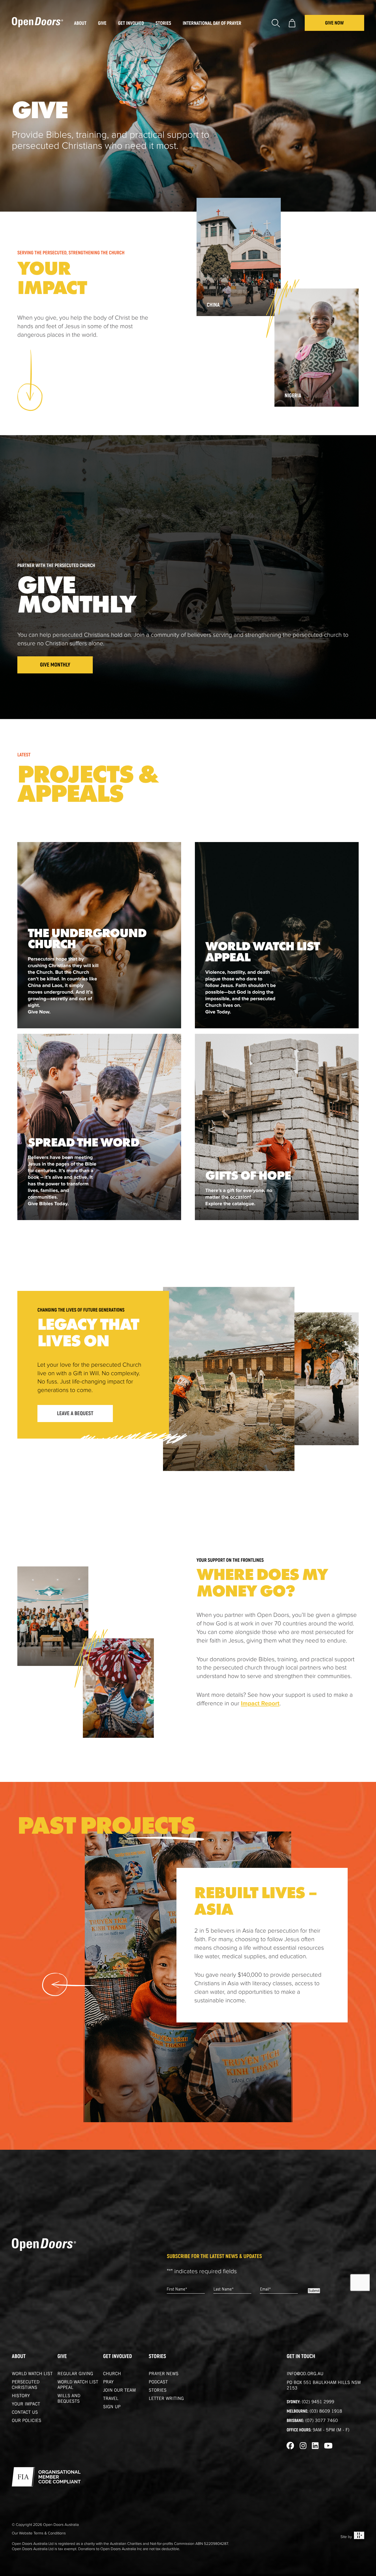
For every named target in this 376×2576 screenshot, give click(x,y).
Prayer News (164, 2374)
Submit (314, 2291)
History (21, 2396)
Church (112, 2374)
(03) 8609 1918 (326, 2412)
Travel (111, 2399)
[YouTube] (328, 2446)
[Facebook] (290, 2446)
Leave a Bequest (75, 1414)
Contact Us (25, 2413)
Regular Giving (75, 2374)
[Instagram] (303, 2446)
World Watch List (32, 2374)
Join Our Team (120, 2391)
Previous (70, 1984)
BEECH (359, 2535)
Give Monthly (55, 665)
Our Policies (27, 2421)
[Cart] (292, 23)
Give (62, 2357)
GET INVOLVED (118, 2357)
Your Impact (26, 2405)
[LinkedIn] (315, 2446)
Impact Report (260, 1704)
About (19, 2357)
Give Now (334, 23)
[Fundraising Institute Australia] (46, 2477)
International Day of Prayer (212, 23)
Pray (108, 2383)
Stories (157, 2357)
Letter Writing (166, 2399)
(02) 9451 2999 (318, 2402)
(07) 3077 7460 (321, 2421)
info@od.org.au (305, 2374)
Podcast (158, 2383)
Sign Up (112, 2407)
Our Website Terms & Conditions (39, 2533)
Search (276, 23)
